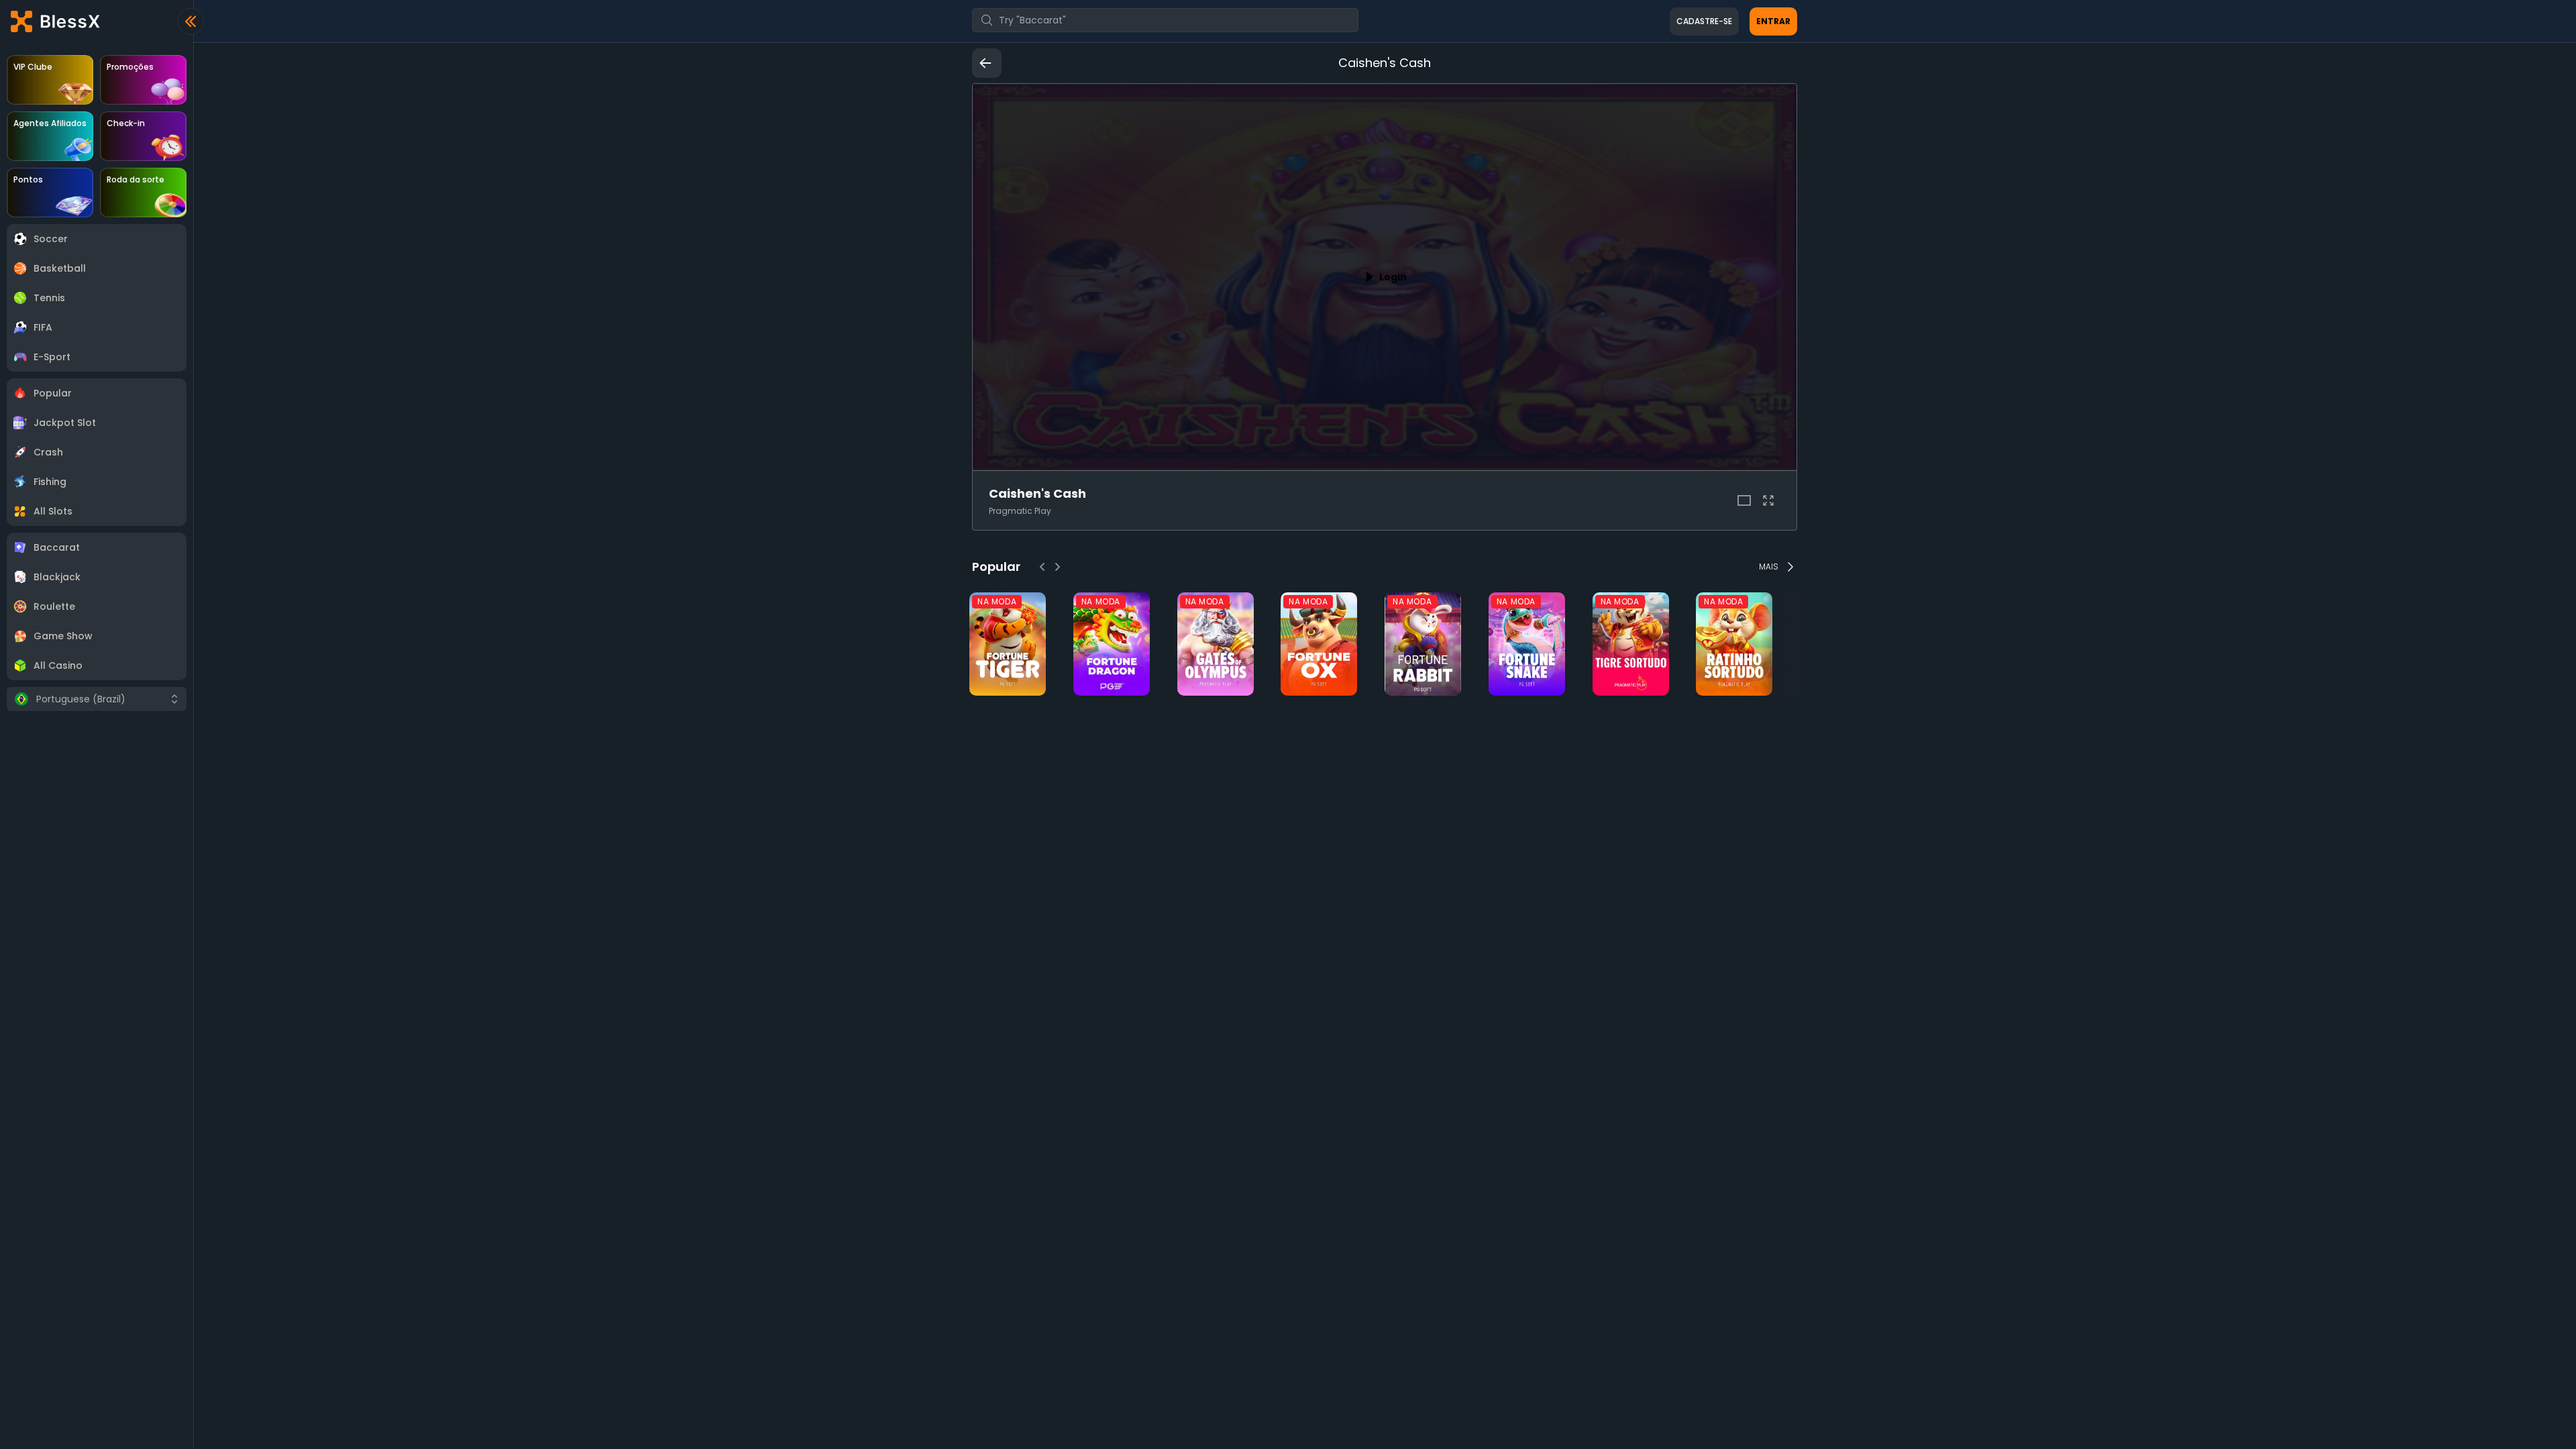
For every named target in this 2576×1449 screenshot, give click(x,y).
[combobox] (1165, 20)
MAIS (1769, 567)
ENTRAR (1773, 21)
